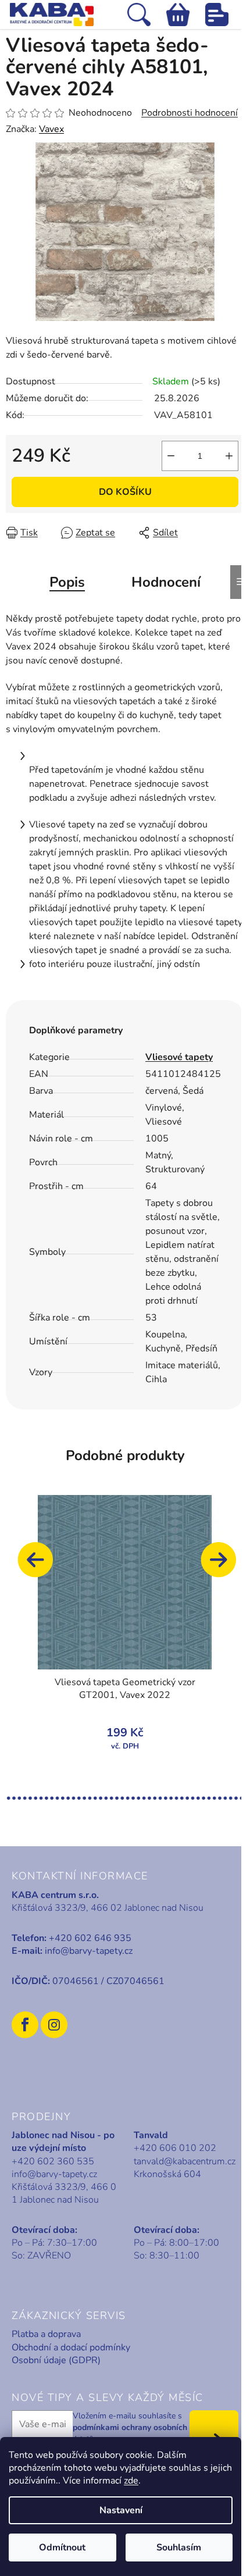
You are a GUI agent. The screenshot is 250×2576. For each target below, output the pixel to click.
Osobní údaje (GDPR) (56, 2360)
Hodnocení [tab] (166, 582)
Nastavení (121, 2510)
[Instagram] (54, 2025)
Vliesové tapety (179, 1057)
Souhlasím (179, 2548)
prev (41, 1565)
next (224, 1565)
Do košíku (125, 492)
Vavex (51, 129)
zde (131, 2481)
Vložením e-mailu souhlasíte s (130, 2428)
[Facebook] (25, 2025)
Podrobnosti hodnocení (190, 113)
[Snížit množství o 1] (171, 456)
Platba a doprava (46, 2334)
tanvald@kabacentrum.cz (185, 2161)
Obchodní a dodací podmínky (71, 2347)
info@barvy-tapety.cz (89, 1951)
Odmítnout (62, 2548)
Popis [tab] (67, 582)
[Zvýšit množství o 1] (229, 456)
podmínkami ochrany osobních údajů (130, 2433)
